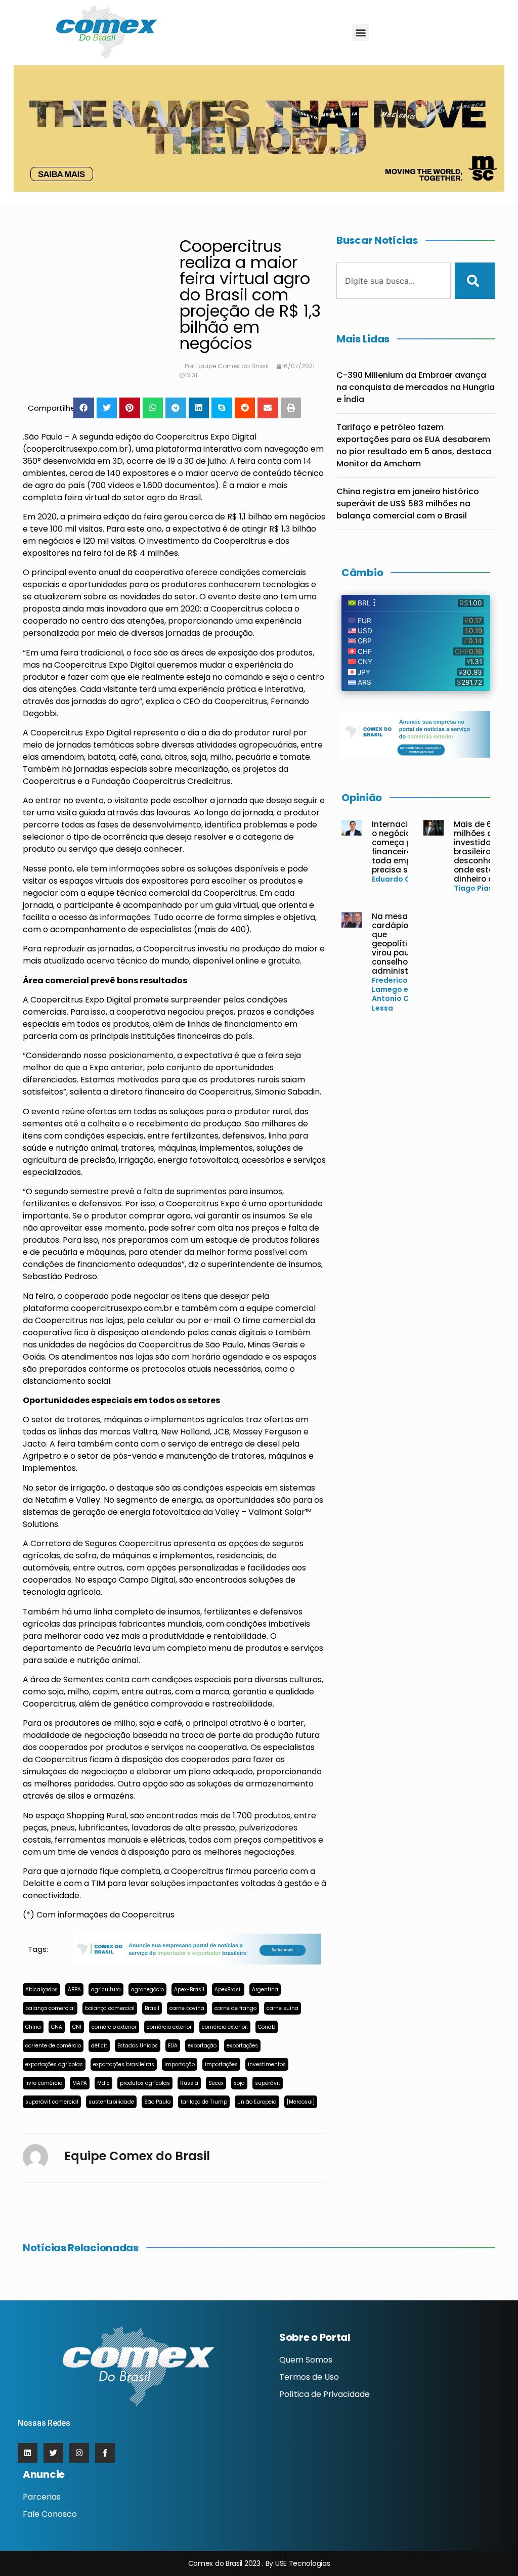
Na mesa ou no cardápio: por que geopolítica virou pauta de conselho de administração (402, 944)
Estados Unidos (138, 2046)
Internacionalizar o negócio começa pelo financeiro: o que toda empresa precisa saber (406, 847)
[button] (360, 33)
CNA (57, 2027)
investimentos (267, 2064)
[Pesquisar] (475, 281)
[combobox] (394, 281)
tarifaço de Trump (204, 2102)
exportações (242, 2046)
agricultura (106, 1990)
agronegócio (147, 1990)
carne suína (283, 2008)
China (33, 2027)
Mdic (103, 2083)
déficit (99, 2046)
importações (221, 2064)
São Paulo (157, 2102)
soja (239, 2083)
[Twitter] (53, 2453)
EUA (173, 2046)
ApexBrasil (228, 1990)
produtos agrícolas (145, 2083)
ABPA (74, 1990)
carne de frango (235, 2008)
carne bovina (187, 2008)
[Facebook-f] (105, 2453)
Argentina (265, 1990)
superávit (268, 2083)
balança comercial (50, 2008)
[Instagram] (79, 2453)
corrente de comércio (53, 2046)
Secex (216, 2083)
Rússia (189, 2083)
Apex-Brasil (189, 1990)
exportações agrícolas (54, 2064)
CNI (77, 2027)
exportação (202, 2046)
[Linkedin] (28, 2453)
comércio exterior (114, 2027)
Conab (267, 2027)
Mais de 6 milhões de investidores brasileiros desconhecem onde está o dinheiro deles (482, 852)
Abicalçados (41, 1990)
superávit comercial (52, 2102)
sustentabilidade (111, 2102)
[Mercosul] (301, 2102)
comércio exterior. (225, 2027)
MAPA (80, 2083)
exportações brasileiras (124, 2064)
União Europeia (257, 2102)
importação (180, 2064)
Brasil (152, 2008)
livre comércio (44, 2083)
